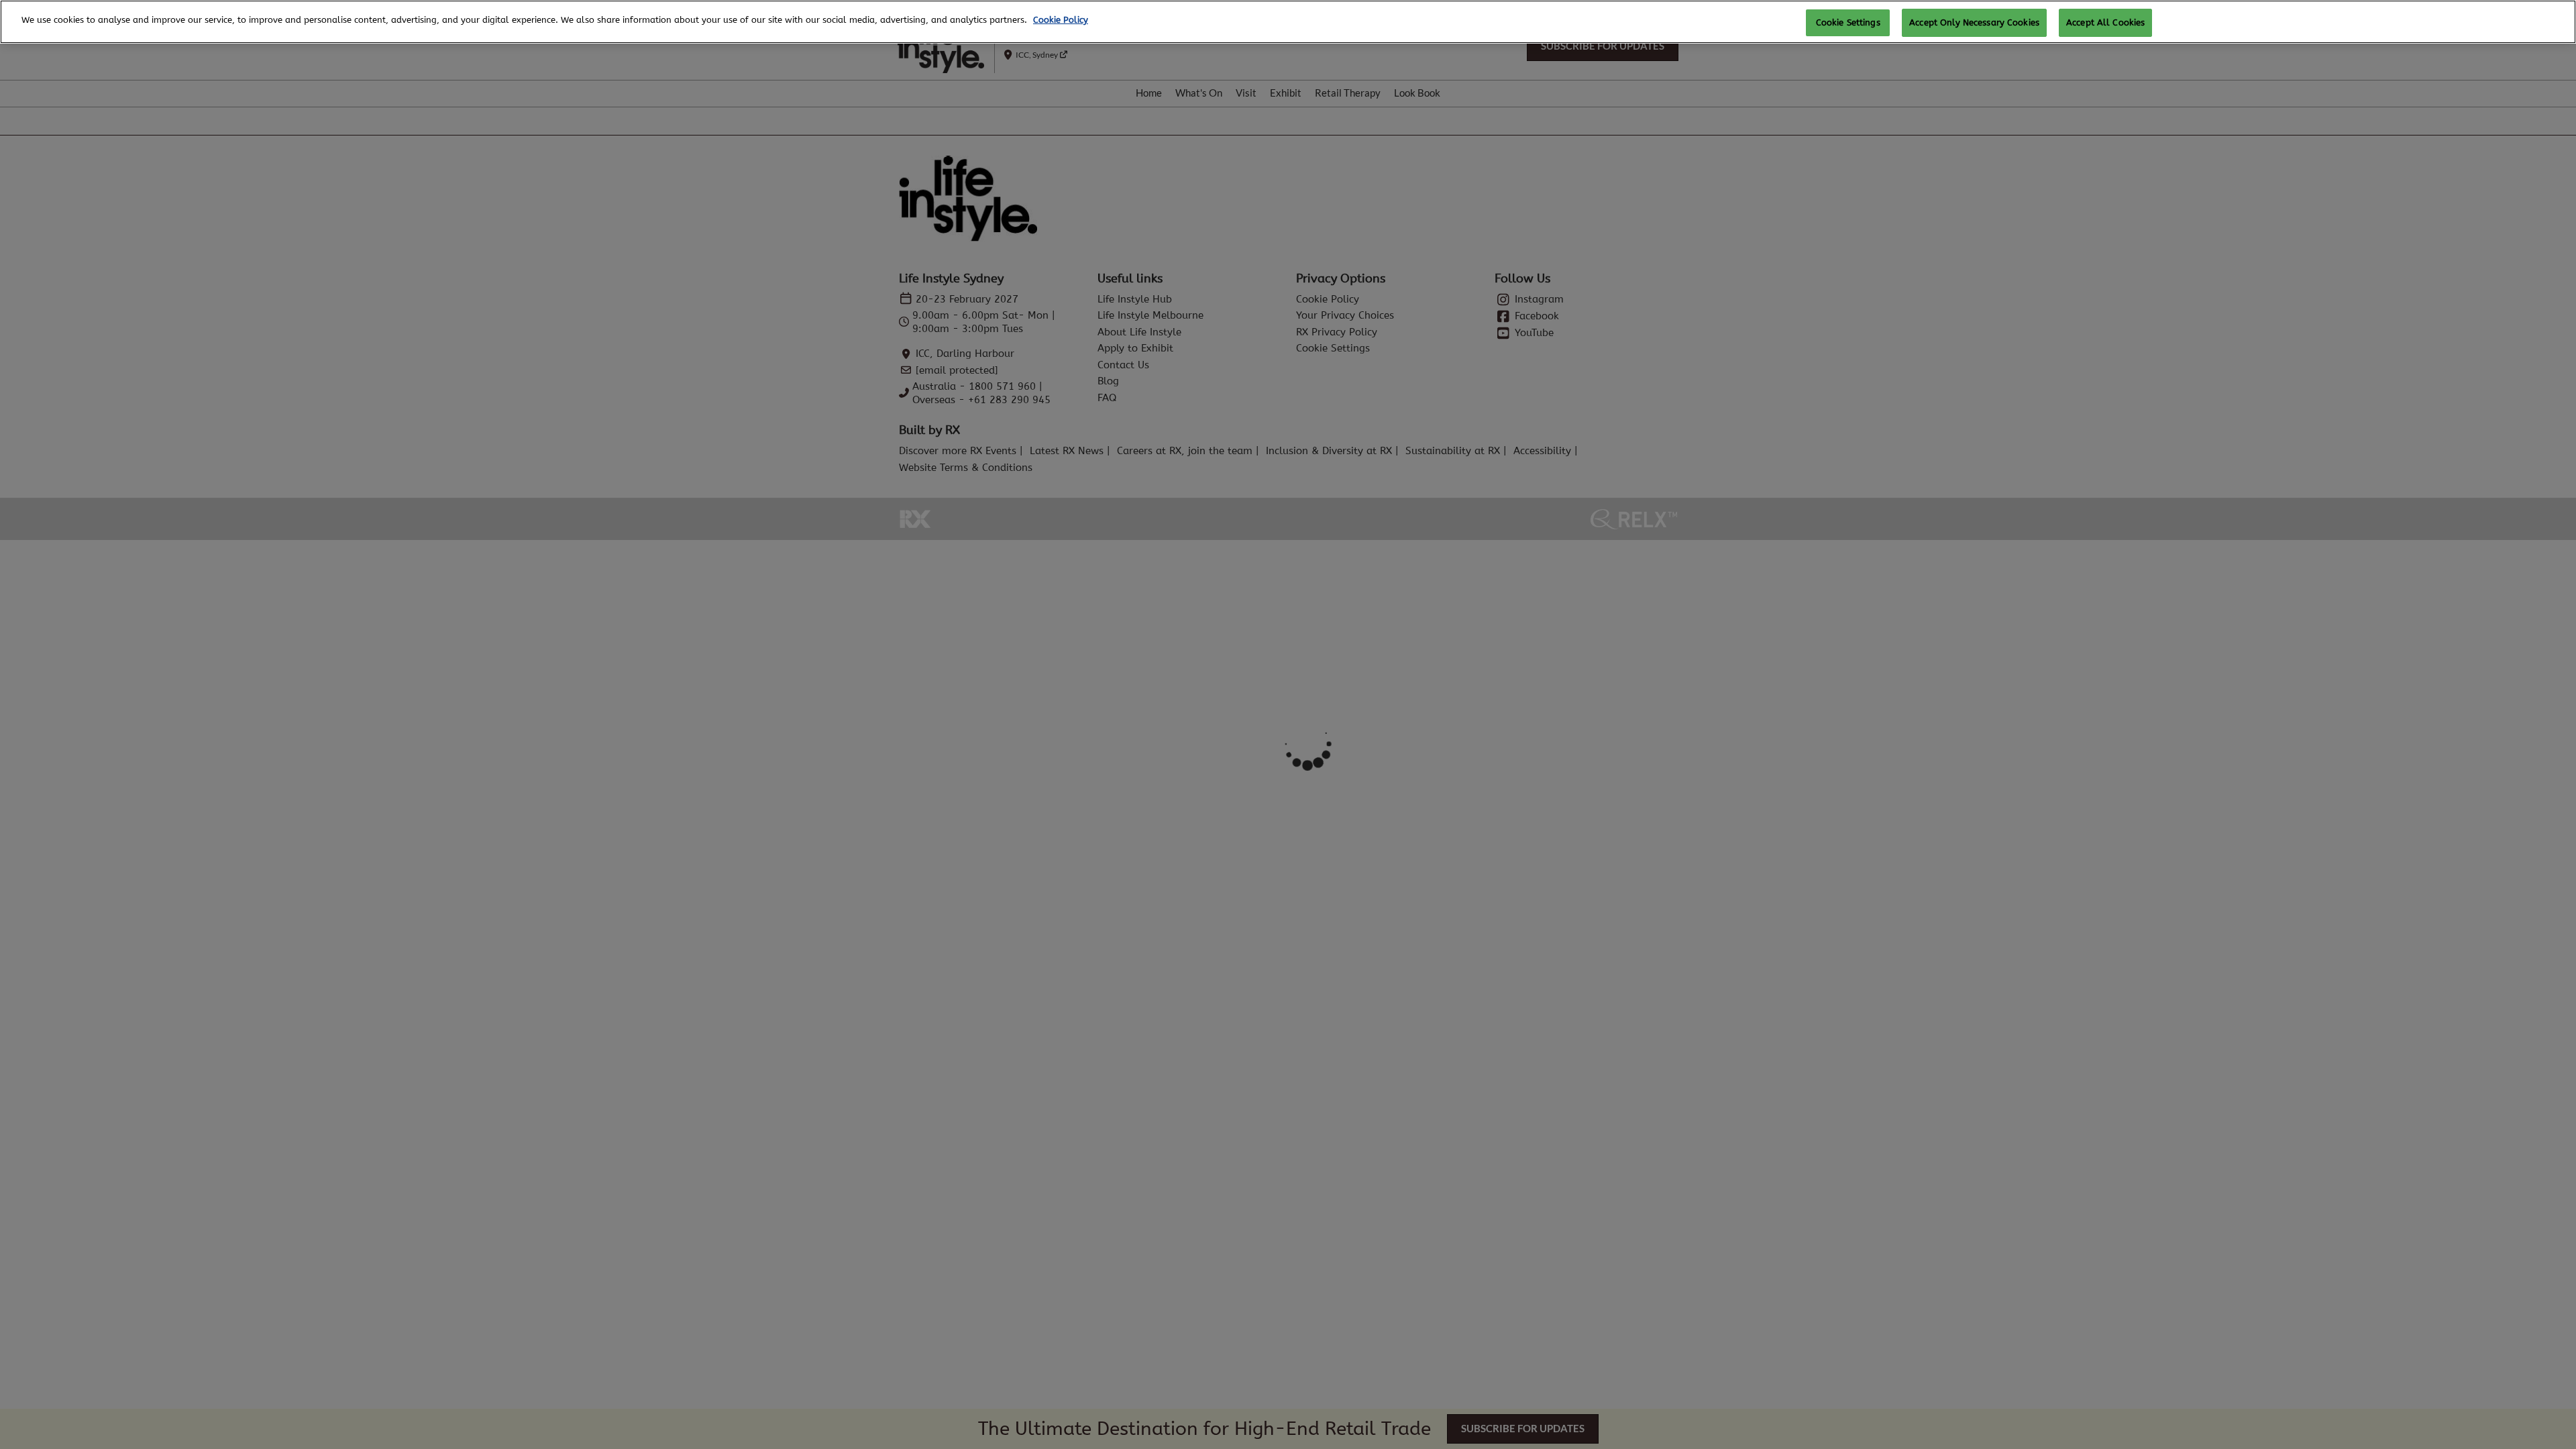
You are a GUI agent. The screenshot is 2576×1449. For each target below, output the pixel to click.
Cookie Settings (1848, 22)
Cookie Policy (1061, 20)
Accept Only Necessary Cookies (1974, 22)
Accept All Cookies (2105, 22)
